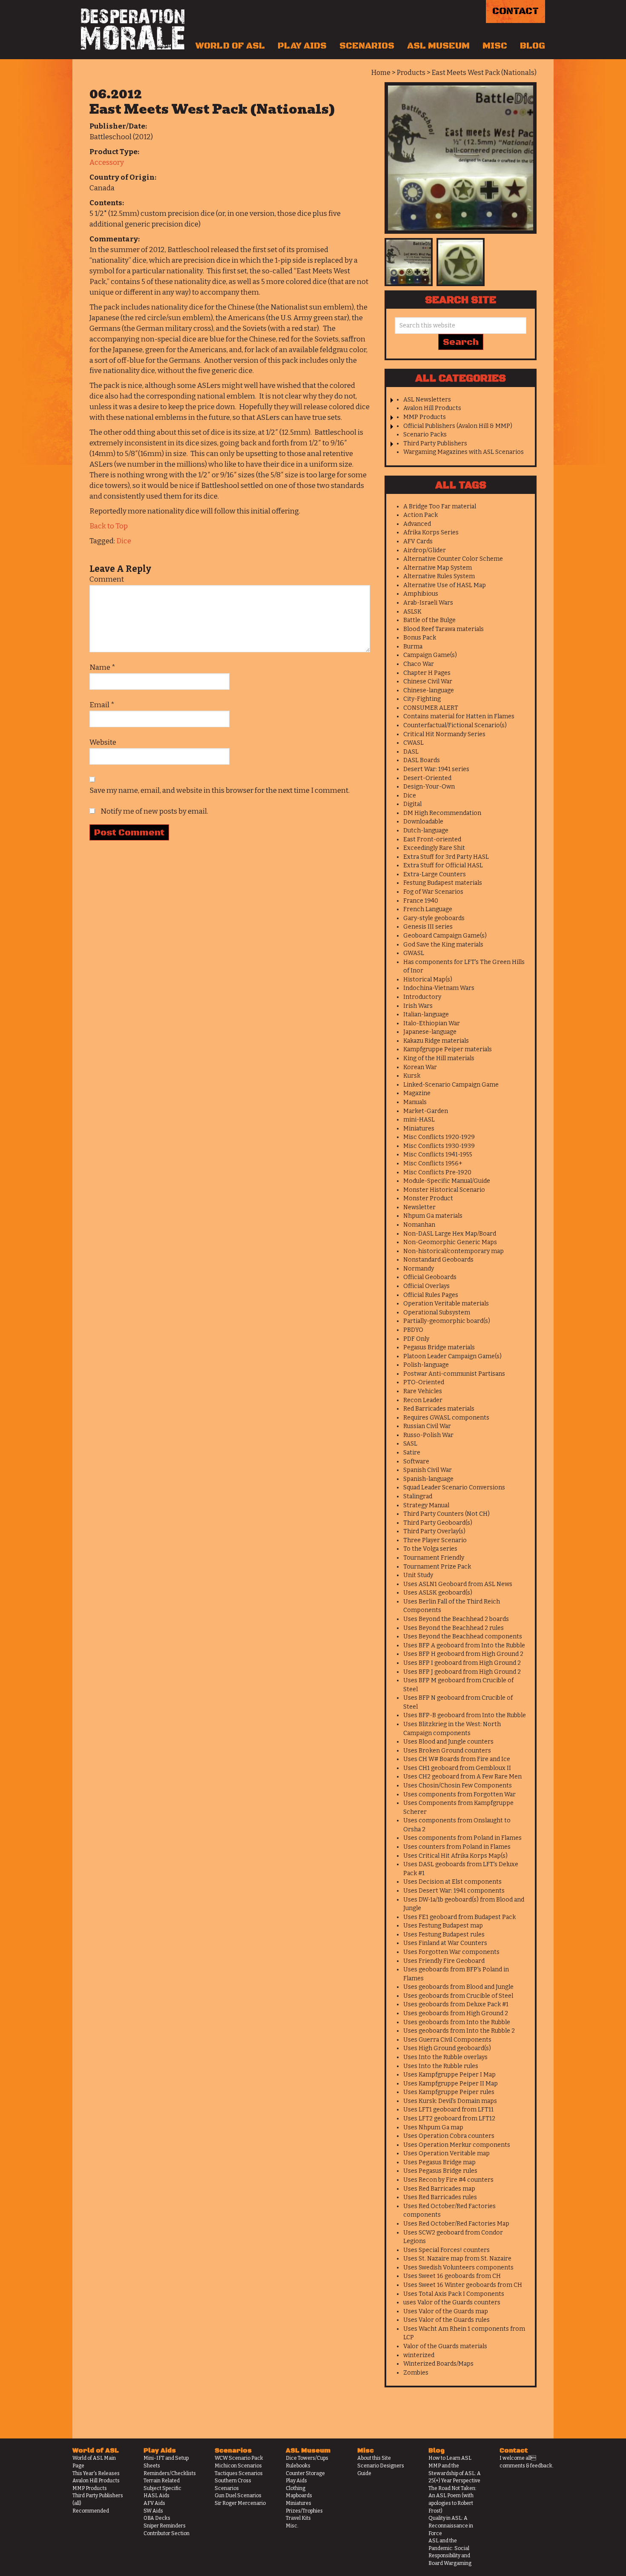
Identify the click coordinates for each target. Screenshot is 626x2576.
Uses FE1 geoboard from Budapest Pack (459, 1917)
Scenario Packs (425, 435)
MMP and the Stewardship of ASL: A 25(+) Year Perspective (455, 2473)
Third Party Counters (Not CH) (447, 1514)
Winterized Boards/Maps (438, 2364)
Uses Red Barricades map (439, 2189)
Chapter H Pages (427, 673)
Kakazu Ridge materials (436, 1041)
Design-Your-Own (429, 787)
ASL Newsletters (427, 400)
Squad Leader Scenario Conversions (454, 1487)
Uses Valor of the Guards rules (447, 2320)
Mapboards (299, 2496)
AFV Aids (154, 2503)
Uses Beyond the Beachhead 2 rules (454, 1628)
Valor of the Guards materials (445, 2346)
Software (416, 1462)
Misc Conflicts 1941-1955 (438, 1155)
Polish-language (426, 1365)
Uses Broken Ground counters (447, 1751)
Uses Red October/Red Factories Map (456, 2224)
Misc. (292, 2526)
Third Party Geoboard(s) (438, 1523)
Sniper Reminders (165, 2526)
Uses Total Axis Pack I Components (454, 2294)
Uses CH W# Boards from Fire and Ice (457, 1759)
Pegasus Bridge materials (439, 1347)
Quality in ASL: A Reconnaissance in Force (451, 2526)
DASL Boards (422, 760)
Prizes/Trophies (304, 2511)
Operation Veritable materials (446, 1304)
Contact (515, 11)
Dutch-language (426, 830)
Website (103, 742)
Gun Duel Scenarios (238, 2496)
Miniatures (419, 1129)
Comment (107, 579)
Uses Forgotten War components (451, 1952)
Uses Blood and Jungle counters (448, 1742)
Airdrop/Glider (425, 550)
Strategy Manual (426, 1505)
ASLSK (412, 612)
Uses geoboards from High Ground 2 (456, 2013)
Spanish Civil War (428, 1470)
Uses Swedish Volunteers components (458, 2268)
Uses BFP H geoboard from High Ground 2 (463, 1654)
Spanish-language (428, 1479)
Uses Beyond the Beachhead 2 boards (456, 1619)
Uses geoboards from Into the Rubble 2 (459, 2031)
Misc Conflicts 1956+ (433, 1163)
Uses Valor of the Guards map (446, 2311)
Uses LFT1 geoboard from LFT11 (448, 2110)
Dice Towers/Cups (307, 2458)
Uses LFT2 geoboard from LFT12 (449, 2118)
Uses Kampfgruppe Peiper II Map (451, 2084)
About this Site (374, 2458)
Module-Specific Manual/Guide (447, 1181)
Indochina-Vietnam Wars (439, 988)
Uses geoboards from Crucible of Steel (458, 1996)
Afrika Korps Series (431, 532)
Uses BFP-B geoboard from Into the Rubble (465, 1715)
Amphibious (421, 594)
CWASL (414, 743)
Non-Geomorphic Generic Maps (450, 1242)
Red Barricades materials (439, 1409)
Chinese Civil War (428, 681)
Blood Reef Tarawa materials (444, 629)
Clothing (296, 2488)
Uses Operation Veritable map (447, 2153)
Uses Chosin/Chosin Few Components (458, 1786)
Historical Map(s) (428, 980)
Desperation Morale (133, 29)
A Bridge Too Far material (440, 506)
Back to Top (109, 526)
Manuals (415, 1102)
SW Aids (153, 2511)
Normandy (419, 1269)
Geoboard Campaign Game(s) (445, 936)
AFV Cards (418, 541)
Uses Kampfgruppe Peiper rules (449, 2092)
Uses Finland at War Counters (445, 1943)
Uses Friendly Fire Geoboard (444, 1961)
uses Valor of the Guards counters (452, 2302)
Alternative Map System (438, 568)
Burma (413, 647)
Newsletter (419, 1207)
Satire (412, 1453)
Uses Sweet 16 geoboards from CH (452, 2276)
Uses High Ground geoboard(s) (447, 2048)
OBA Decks (157, 2518)
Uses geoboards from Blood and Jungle (458, 1987)
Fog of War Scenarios (433, 892)
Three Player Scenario (435, 1540)
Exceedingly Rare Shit (434, 848)
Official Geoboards (430, 1277)
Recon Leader (423, 1400)
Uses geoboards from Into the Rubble (457, 2022)
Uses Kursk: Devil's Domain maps (450, 2101)
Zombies (416, 2373)
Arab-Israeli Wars (428, 603)
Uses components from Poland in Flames (462, 1838)
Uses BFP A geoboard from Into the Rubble (464, 1645)
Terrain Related (162, 2481)
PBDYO (413, 1330)
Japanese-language (430, 1032)
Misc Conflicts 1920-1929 (439, 1137)
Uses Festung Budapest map (443, 1926)
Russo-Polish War (428, 1435)
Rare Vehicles (423, 1391)
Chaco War (419, 664)
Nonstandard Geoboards (438, 1260)
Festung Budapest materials (443, 883)
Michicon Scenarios (238, 2466)
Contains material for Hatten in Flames (459, 716)
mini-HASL (419, 1120)
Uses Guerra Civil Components (447, 2040)
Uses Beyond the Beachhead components (463, 1637)
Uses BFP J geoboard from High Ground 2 (462, 1672)
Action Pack (421, 515)
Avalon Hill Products (432, 408)
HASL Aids (156, 2496)
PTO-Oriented (424, 1382)
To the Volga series (430, 1549)
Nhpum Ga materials (433, 1216)
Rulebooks (298, 2466)
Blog (533, 46)
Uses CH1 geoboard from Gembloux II (457, 1768)
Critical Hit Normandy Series (444, 734)
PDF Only (416, 1339)
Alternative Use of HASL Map (445, 585)
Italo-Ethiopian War (432, 1023)
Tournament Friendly (434, 1558)
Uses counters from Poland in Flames (457, 1847)
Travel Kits (298, 2518)
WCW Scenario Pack (239, 2458)
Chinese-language (429, 690)
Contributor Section (167, 2533)
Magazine (417, 1093)
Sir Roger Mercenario (240, 2503)
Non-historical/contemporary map (454, 1251)
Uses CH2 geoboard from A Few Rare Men (462, 1777)
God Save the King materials (443, 945)
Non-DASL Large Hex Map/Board (450, 1234)
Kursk (412, 1076)
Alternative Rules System (439, 576)
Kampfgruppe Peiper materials (448, 1049)
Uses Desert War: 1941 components (454, 1891)
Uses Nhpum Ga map (433, 2127)
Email (102, 705)
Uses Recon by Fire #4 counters (448, 2180)
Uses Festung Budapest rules (444, 1935)
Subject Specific (162, 2488)
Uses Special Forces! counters (447, 2250)
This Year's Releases (96, 2473)
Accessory (107, 162)
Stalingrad (418, 1496)
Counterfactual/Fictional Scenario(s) (455, 725)
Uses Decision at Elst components (452, 1882)
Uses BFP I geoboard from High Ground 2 (462, 1663)
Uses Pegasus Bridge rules (440, 2171)
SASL (410, 1444)
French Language (428, 909)
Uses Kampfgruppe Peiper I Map (449, 2075)
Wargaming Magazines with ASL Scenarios (464, 452)
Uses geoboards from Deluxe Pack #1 (456, 2004)
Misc (495, 46)
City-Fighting (422, 699)
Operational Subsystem (437, 1312)
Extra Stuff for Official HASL (443, 865)
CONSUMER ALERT (431, 708)
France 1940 (421, 901)
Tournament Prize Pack (437, 1567)
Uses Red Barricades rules (440, 2197)
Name (102, 667)
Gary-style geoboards (434, 918)
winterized (419, 2355)
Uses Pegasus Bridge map (439, 2162)
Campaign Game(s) (430, 655)
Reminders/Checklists (170, 2473)
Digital (412, 804)
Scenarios (367, 46)
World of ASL (230, 46)
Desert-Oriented (427, 778)
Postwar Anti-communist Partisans (454, 1374)
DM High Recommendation (442, 813)
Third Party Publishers (435, 443)
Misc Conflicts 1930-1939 (439, 1146)
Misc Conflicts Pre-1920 (437, 1172)
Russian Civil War (427, 1426)
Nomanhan (419, 1225)
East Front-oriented (432, 839)
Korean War (420, 1067)
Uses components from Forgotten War (459, 1794)
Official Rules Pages (431, 1295)
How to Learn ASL (450, 2458)
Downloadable (423, 822)
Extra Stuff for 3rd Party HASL (446, 857)
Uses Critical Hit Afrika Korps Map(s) (455, 1856)
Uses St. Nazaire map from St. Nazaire (457, 2259)
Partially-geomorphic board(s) (447, 1321)
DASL (411, 752)
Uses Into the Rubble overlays (445, 2057)
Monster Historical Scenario (444, 1190)
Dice (124, 541)
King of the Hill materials (439, 1058)
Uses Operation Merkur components (457, 2145)
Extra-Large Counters (435, 874)
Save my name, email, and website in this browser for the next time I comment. (220, 790)
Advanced (417, 524)
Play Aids (302, 46)
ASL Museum (438, 46)
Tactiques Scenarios (239, 2473)
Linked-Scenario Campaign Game (451, 1085)
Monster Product (428, 1198)
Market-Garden (426, 1111)
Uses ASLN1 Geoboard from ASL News (458, 1584)
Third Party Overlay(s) (434, 1531)
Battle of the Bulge (429, 620)
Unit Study (418, 1575)
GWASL (414, 953)
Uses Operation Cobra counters (449, 2136)
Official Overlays (426, 1286)
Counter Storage (305, 2473)
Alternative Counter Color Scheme (453, 559)
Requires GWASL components (446, 1418)
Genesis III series (428, 927)
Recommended (91, 2511)
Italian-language (426, 1014)
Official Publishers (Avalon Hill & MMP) (458, 426)
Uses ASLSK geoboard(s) (438, 1593)
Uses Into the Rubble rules (441, 2066)
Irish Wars (418, 1006)
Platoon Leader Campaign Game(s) (452, 1356)
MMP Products (425, 417)
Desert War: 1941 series (436, 769)
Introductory (422, 997)
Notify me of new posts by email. (154, 811)
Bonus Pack (420, 638)
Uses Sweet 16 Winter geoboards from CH (463, 2285)
